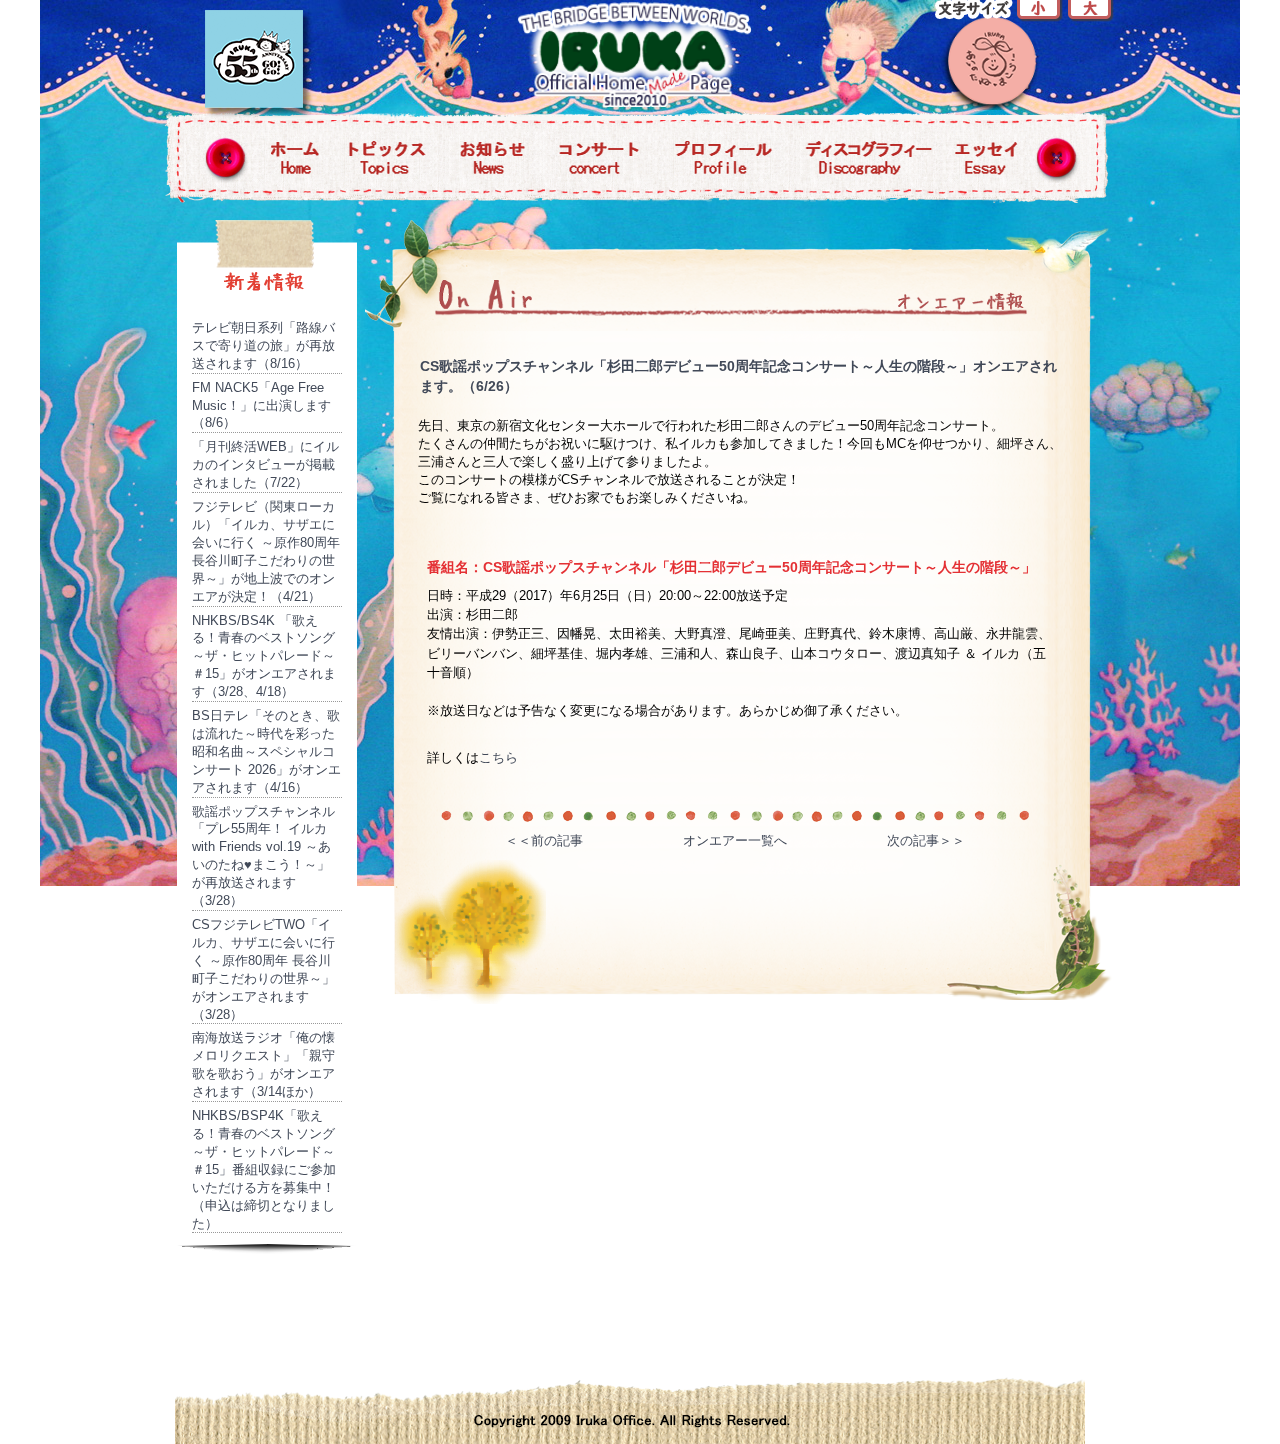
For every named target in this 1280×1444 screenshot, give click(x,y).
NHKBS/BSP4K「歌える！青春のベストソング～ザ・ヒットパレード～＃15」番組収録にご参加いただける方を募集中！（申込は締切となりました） (264, 1169)
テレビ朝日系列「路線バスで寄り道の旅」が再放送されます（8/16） (263, 345)
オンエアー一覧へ (735, 840)
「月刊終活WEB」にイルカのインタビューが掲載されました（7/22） (265, 464)
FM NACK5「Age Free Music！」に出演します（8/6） (261, 405)
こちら (498, 757)
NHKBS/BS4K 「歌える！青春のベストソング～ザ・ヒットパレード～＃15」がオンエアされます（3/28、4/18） (264, 656)
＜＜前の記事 (544, 840)
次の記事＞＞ (926, 840)
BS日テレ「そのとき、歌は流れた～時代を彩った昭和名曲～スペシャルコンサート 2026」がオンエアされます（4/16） (266, 751)
